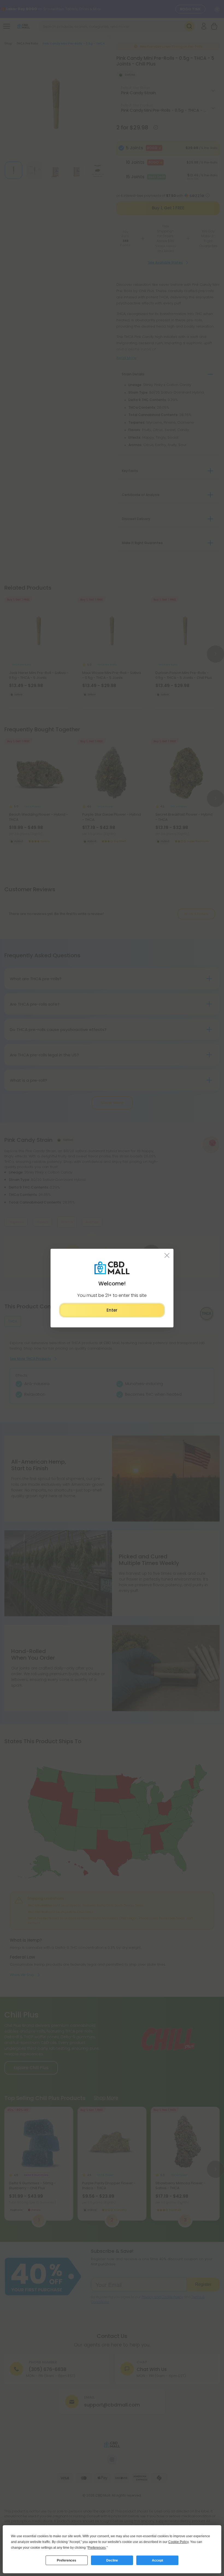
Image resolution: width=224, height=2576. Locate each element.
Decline (112, 2560)
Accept (157, 2560)
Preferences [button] (97, 2548)
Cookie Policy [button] (178, 2542)
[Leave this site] (167, 1255)
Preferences (67, 2560)
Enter (112, 1310)
